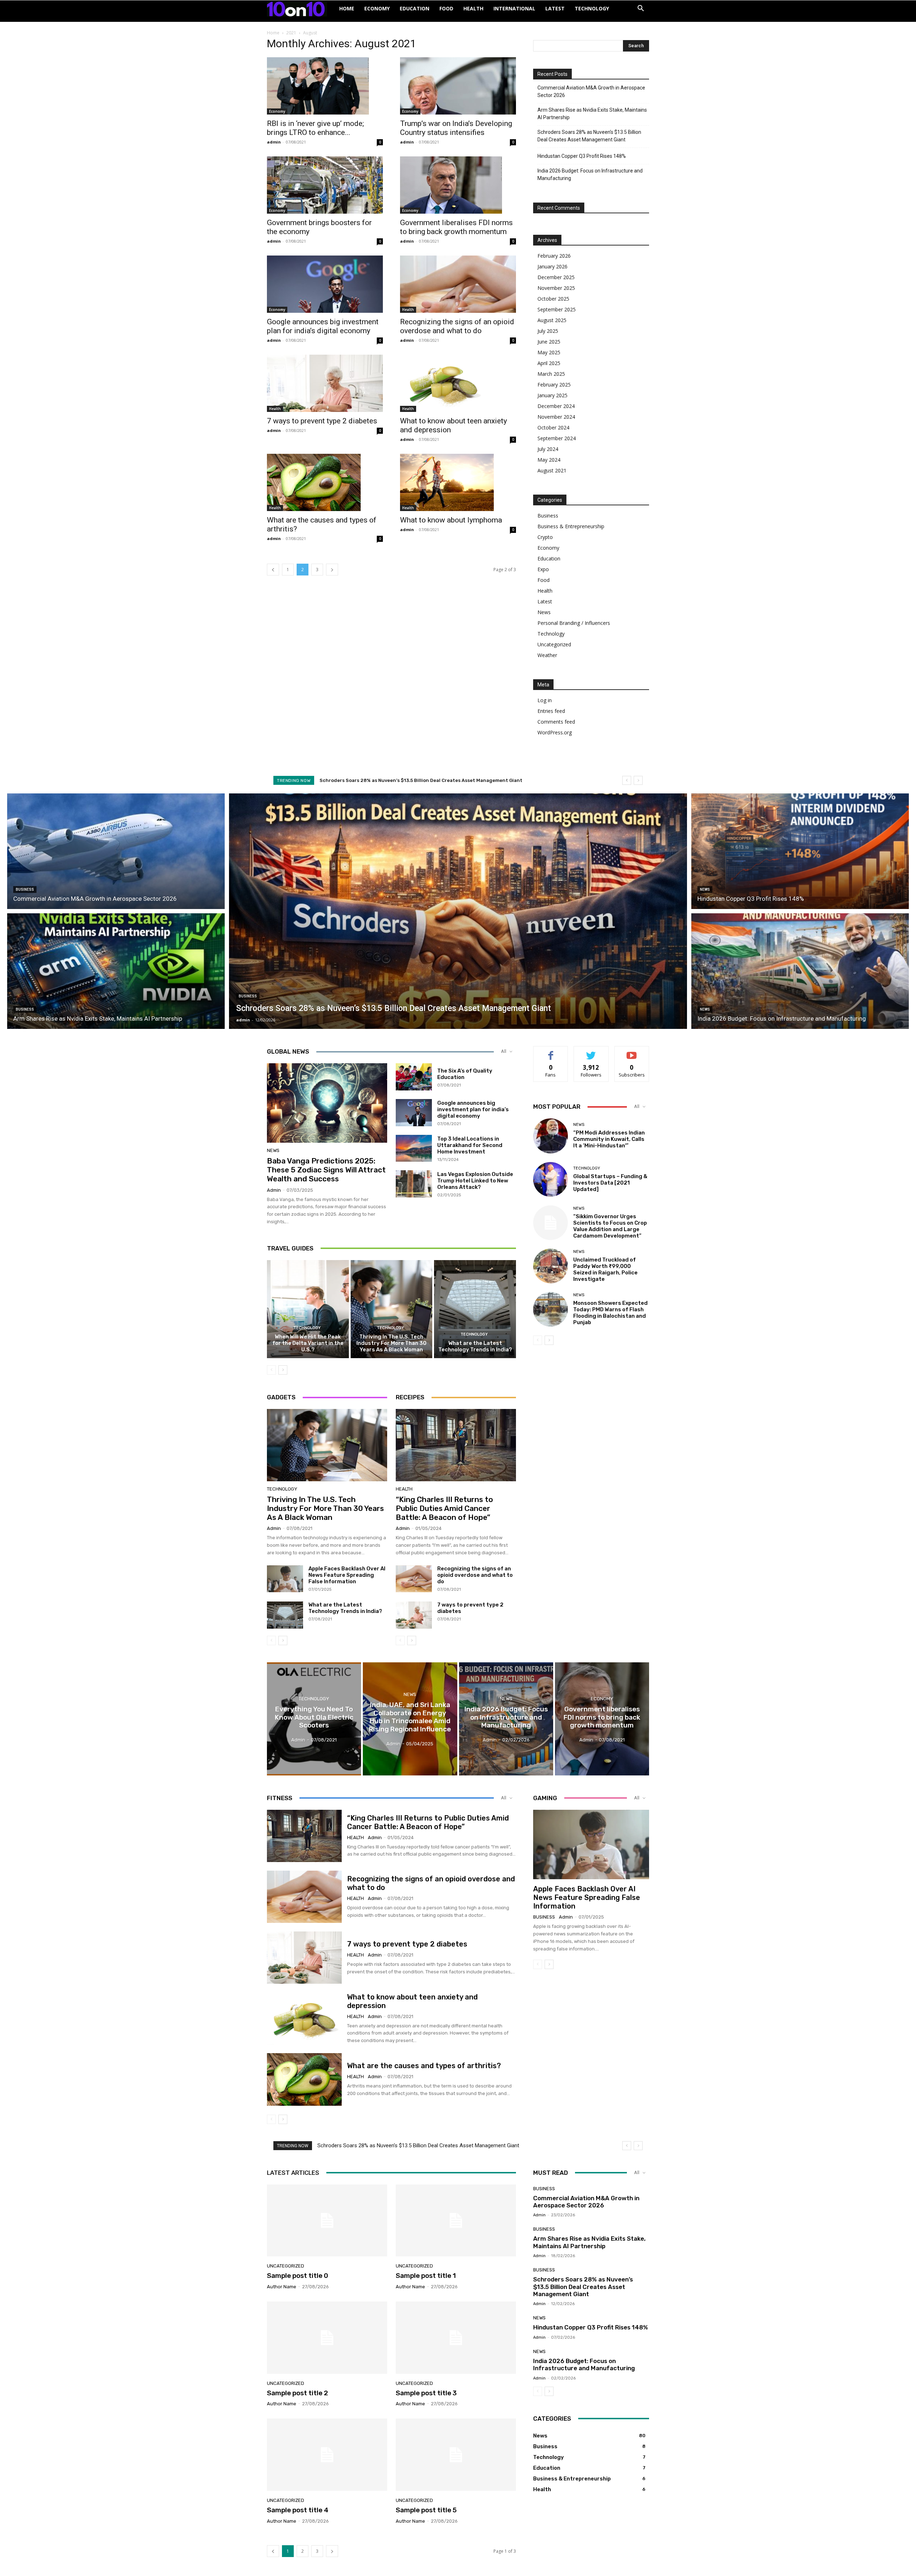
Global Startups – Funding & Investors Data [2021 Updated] (610, 1183)
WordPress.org (555, 732)
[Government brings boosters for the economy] (325, 185)
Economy (377, 8)
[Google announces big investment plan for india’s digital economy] (325, 284)
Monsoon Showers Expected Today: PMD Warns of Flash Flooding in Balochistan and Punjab (610, 1313)
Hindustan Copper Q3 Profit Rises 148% (582, 156)
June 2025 (549, 342)
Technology (592, 8)
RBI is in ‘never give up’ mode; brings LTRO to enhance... (315, 128)
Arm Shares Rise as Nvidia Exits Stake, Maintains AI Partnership (592, 114)
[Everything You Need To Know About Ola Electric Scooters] (314, 1719)
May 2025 (549, 352)
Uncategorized (554, 644)
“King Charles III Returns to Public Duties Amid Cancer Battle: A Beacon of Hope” (444, 1508)
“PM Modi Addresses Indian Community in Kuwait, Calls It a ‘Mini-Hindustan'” (609, 1139)
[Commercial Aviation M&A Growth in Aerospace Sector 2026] (116, 850)
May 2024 (549, 460)
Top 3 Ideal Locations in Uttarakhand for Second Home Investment (470, 1145)
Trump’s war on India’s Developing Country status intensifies (456, 128)
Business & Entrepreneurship (571, 526)
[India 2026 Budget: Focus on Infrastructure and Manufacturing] (800, 972)
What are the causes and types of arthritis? (424, 2066)
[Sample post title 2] (327, 2338)
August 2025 (552, 320)
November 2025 (556, 288)
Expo (543, 569)
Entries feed (551, 711)
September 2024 (557, 438)
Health (473, 8)
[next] (638, 780)
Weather (547, 655)
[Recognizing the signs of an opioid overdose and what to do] (458, 284)
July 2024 (548, 449)
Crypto (545, 537)
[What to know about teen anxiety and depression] (458, 383)
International (514, 8)
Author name (282, 2287)
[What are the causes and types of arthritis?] (325, 482)
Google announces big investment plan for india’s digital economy (323, 326)
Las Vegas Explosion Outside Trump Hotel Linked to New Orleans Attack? (475, 1181)
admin (274, 142)
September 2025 (557, 309)
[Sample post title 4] (327, 2455)
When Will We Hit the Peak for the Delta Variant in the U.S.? (308, 1343)
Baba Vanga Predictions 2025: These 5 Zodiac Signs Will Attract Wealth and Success (326, 1170)
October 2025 (553, 299)
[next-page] (332, 570)
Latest (555, 8)
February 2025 (554, 385)
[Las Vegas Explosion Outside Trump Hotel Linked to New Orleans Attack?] (414, 1184)
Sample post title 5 (426, 2510)
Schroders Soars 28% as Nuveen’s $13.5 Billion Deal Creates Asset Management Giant (589, 136)
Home (347, 8)
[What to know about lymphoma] (458, 482)
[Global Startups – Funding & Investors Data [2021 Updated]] (550, 1179)
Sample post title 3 (426, 2393)
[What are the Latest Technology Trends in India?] (475, 1309)
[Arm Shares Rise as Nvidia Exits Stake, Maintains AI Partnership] (116, 972)
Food (446, 8)
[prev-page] (273, 570)
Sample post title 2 (298, 2393)
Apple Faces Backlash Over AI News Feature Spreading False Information (347, 1575)
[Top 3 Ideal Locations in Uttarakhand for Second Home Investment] (414, 1148)
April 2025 (549, 363)
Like (551, 1052)
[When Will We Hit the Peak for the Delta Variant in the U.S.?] (308, 1309)
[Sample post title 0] (327, 2221)
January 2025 (552, 395)
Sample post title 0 (298, 2276)
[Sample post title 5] (456, 2455)
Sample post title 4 (298, 2510)
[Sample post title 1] (456, 2221)
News (544, 612)
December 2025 (556, 277)
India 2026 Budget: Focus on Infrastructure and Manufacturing (590, 174)
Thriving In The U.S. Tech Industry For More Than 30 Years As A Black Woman (391, 1343)
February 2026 (554, 256)
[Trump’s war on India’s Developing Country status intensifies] (458, 86)
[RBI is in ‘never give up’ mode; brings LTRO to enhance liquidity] (325, 86)
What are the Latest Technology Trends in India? (475, 1346)
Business (548, 516)
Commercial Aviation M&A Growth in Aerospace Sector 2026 (591, 91)
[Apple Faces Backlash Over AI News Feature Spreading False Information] (285, 1579)
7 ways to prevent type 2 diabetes (322, 421)
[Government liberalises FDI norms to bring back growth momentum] (458, 185)
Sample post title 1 (426, 2276)
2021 (291, 33)
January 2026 (552, 266)
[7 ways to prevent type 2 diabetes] (325, 383)
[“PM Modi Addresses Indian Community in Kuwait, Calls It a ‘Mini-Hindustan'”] (550, 1136)
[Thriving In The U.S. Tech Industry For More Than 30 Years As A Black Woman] (392, 1309)
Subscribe (632, 1052)
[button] (640, 9)
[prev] (627, 780)
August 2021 (552, 470)
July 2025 (548, 331)
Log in (545, 700)
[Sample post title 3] (456, 2338)
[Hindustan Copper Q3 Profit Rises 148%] (800, 850)
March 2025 (551, 374)
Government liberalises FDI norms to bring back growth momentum (456, 227)
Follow (591, 1052)
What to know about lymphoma (451, 520)
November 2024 (556, 417)
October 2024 (553, 427)
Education (415, 8)
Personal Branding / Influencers (574, 623)
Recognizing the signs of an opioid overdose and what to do (457, 326)
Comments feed (556, 722)
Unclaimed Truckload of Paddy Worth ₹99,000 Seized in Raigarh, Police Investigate (605, 1269)
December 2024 (556, 406)
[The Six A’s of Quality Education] (414, 1077)
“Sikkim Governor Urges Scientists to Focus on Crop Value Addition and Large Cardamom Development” (610, 1226)
